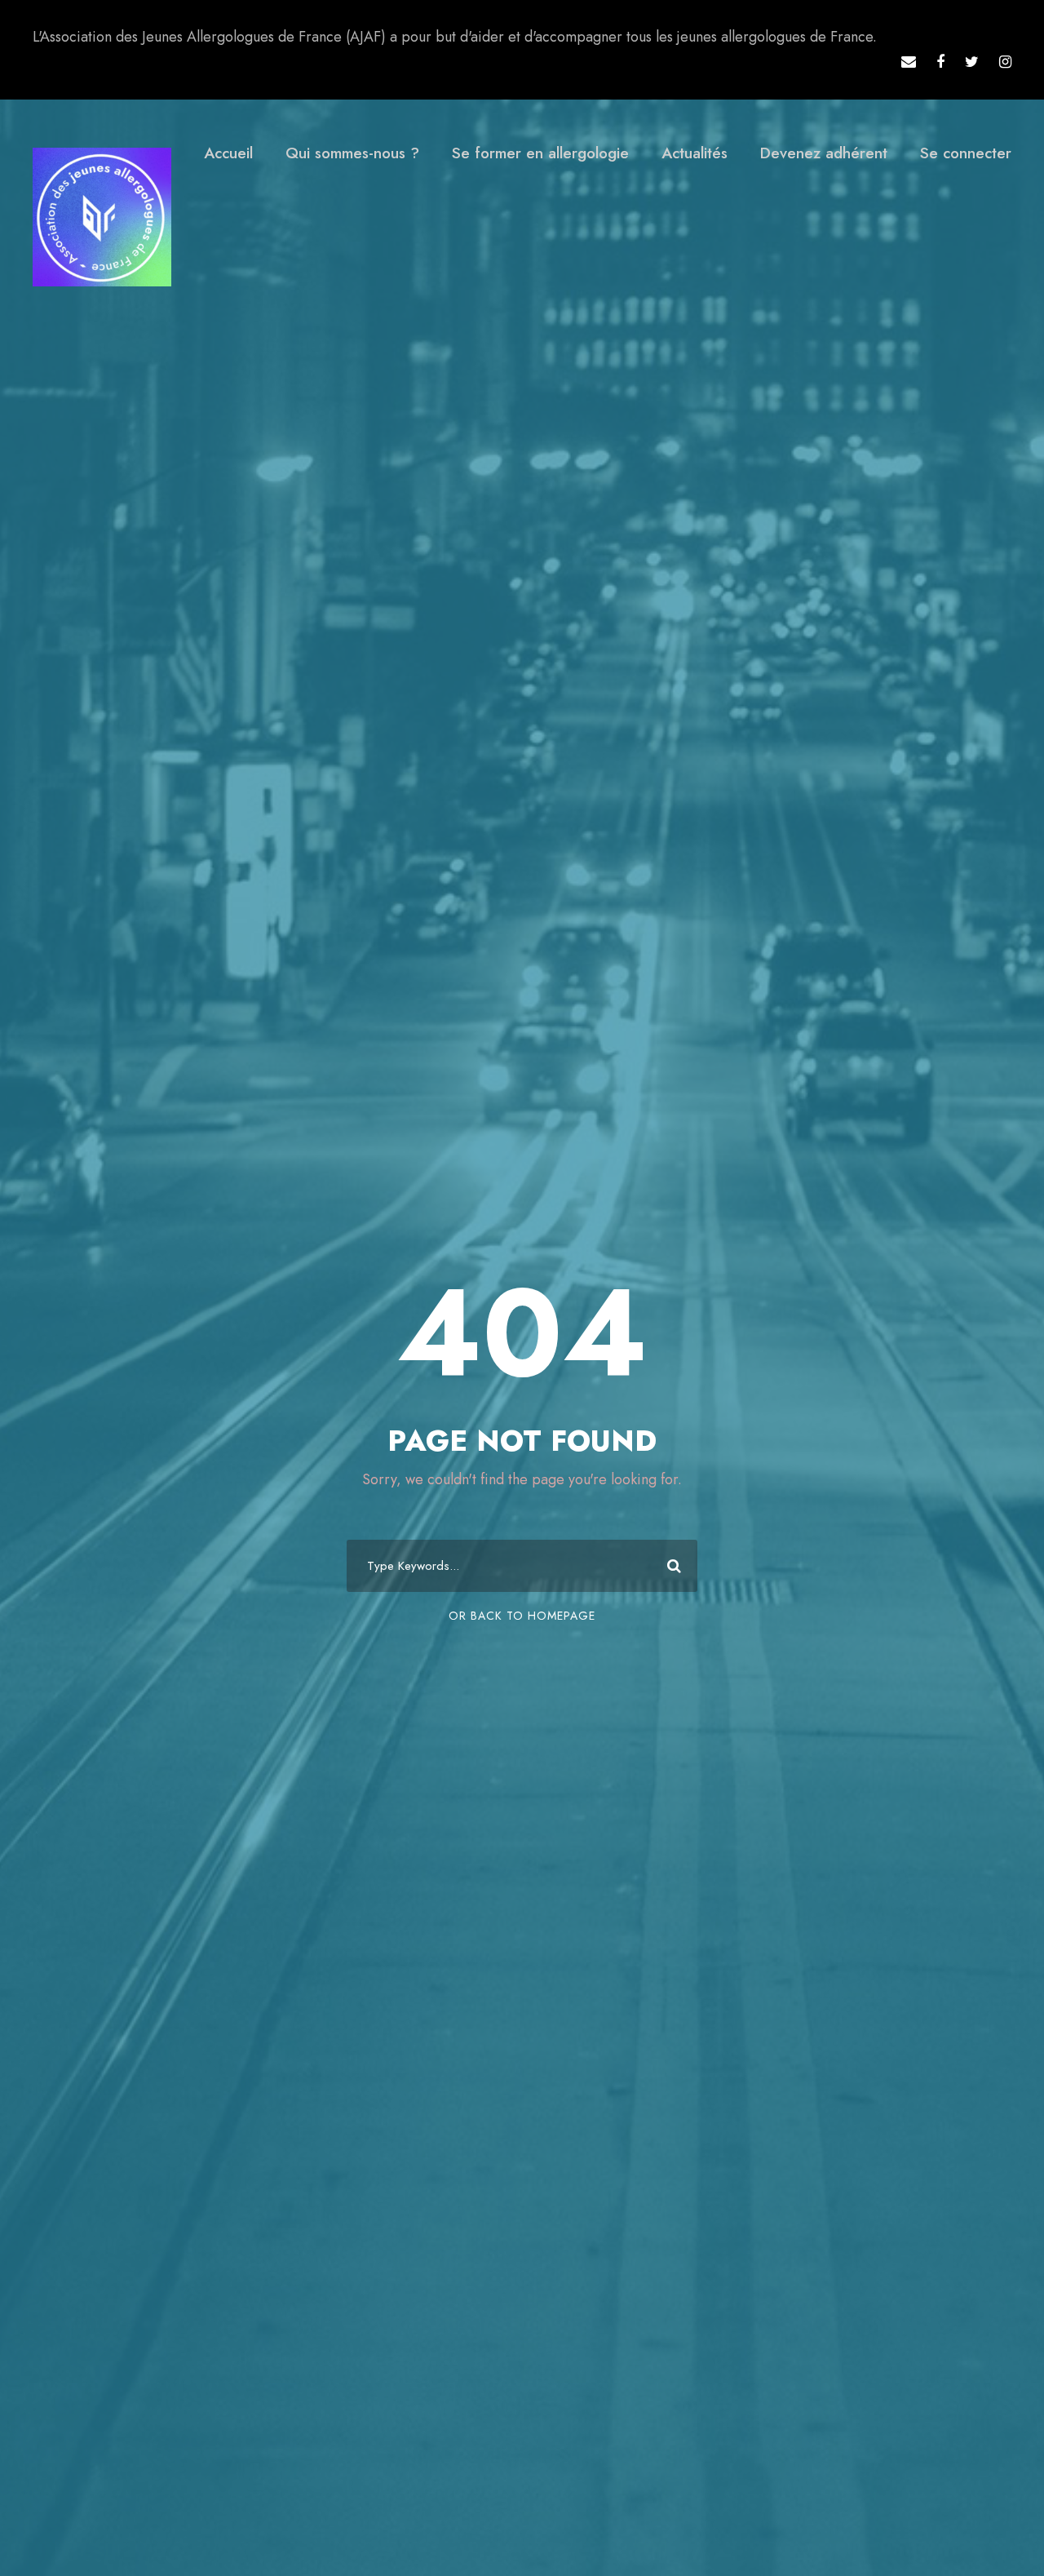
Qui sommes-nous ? (352, 153)
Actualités (695, 153)
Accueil (228, 153)
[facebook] (940, 62)
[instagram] (1005, 62)
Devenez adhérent (824, 153)
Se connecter (966, 153)
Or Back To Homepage (522, 1616)
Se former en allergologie (540, 153)
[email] (909, 62)
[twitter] (972, 62)
